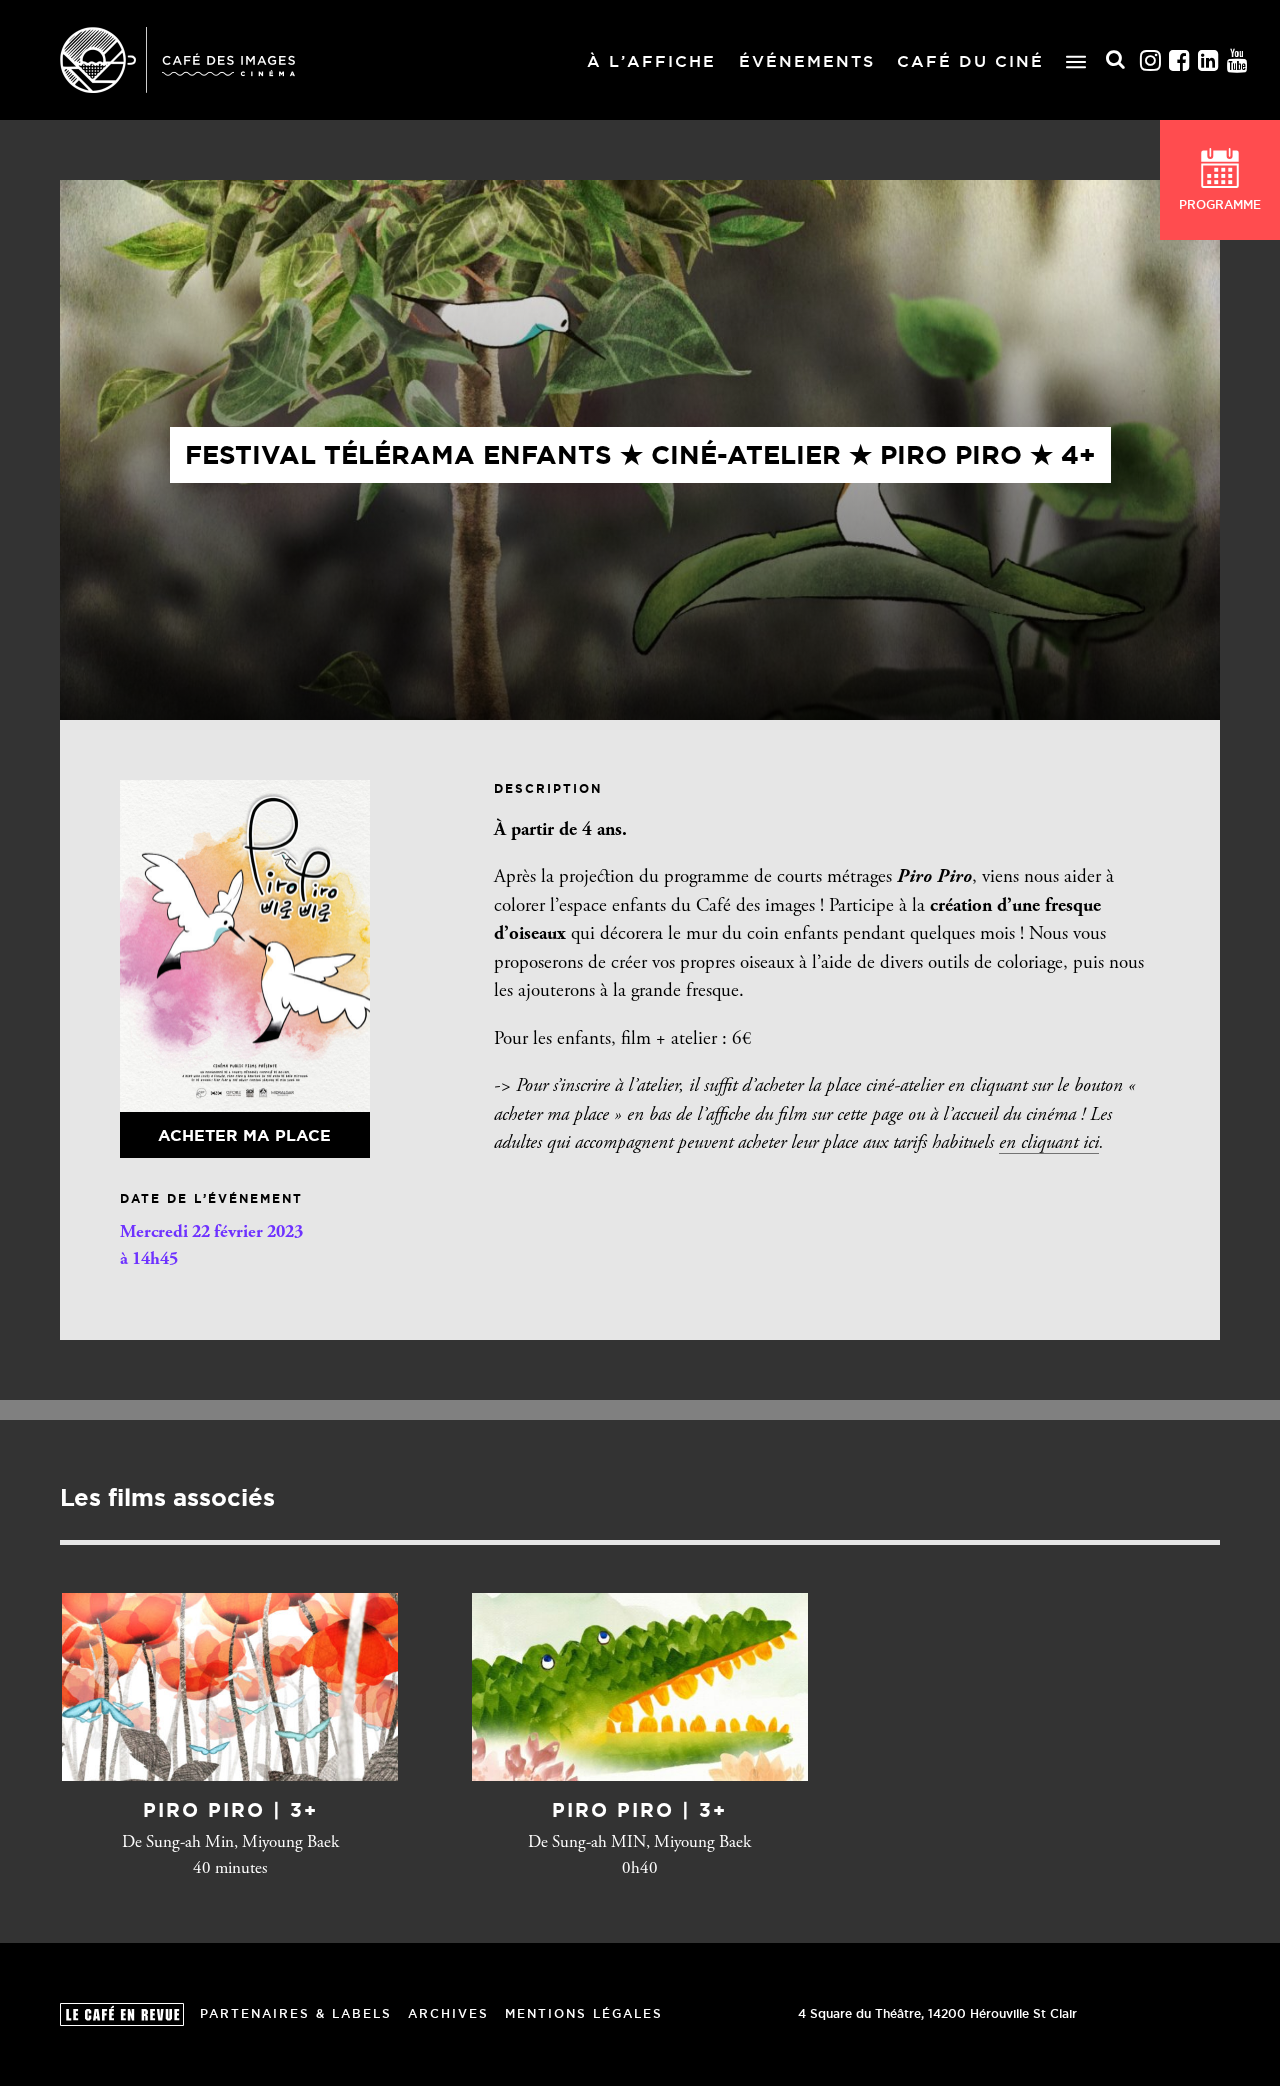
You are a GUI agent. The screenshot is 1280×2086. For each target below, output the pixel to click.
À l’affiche (651, 61)
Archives (448, 2013)
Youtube (1238, 60)
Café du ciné (970, 61)
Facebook (1180, 60)
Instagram (1151, 60)
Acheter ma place (244, 1135)
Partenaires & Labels (296, 2013)
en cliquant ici (1049, 1143)
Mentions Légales (584, 2013)
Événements (807, 61)
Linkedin (1209, 60)
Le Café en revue (122, 2014)
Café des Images (177, 60)
